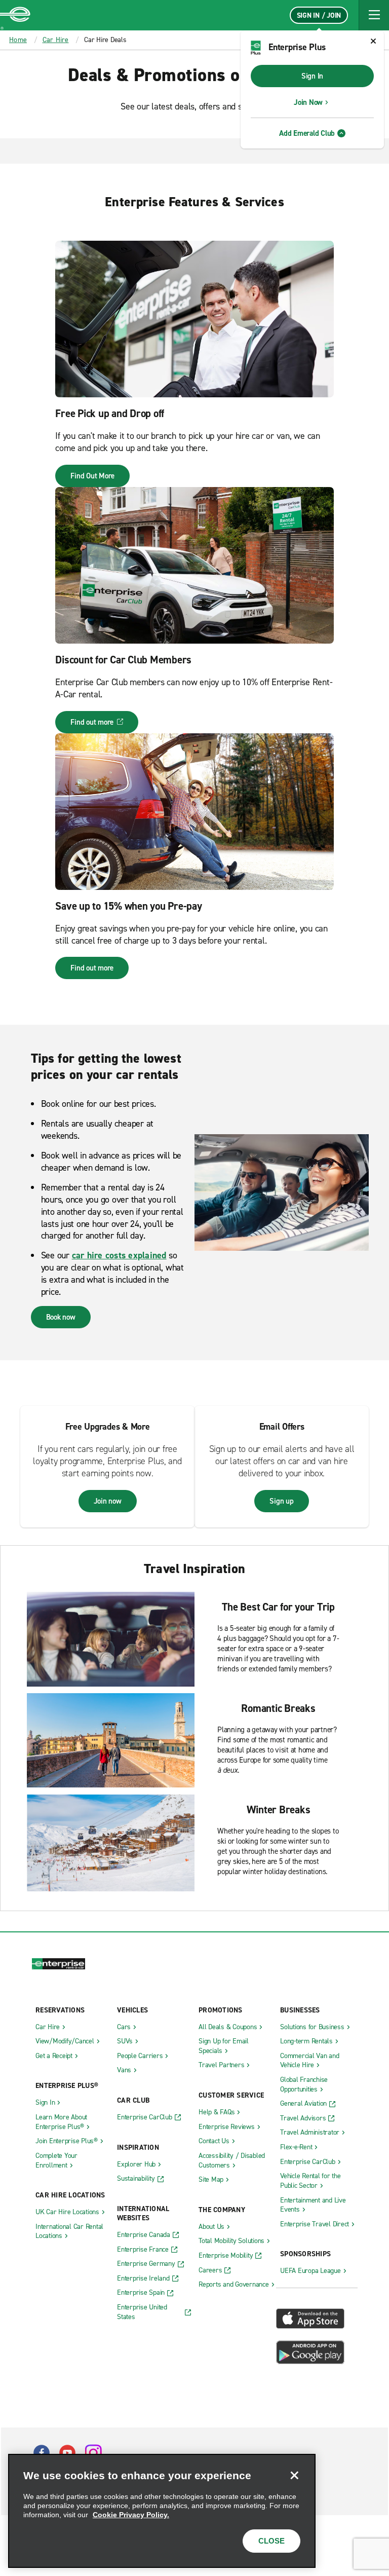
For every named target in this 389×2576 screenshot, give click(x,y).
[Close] (294, 2475)
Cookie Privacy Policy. (131, 2515)
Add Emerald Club (307, 133)
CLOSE (271, 2541)
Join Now (308, 102)
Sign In (312, 76)
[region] (162, 2511)
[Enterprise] (15, 15)
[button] (374, 15)
